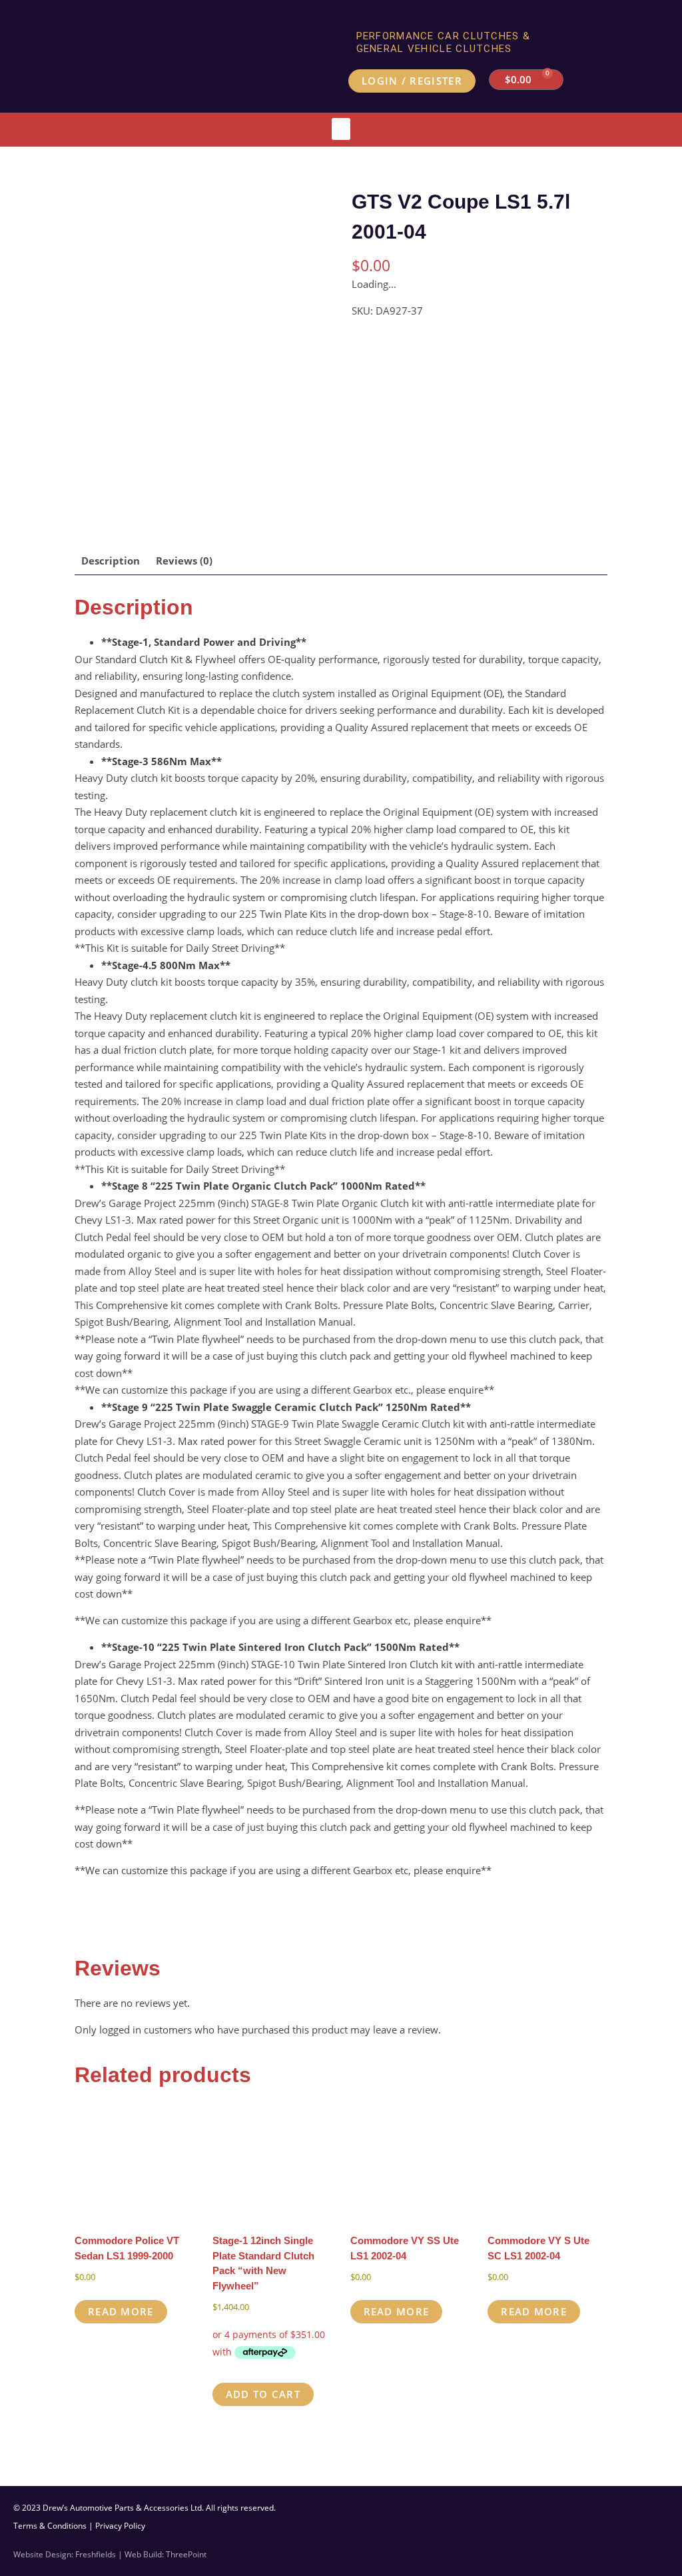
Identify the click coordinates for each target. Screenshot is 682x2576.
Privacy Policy (120, 2526)
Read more (121, 2311)
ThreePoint (186, 2554)
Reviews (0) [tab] (184, 561)
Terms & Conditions (50, 2526)
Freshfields (96, 2554)
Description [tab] (111, 561)
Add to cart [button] (263, 2394)
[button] (341, 129)
